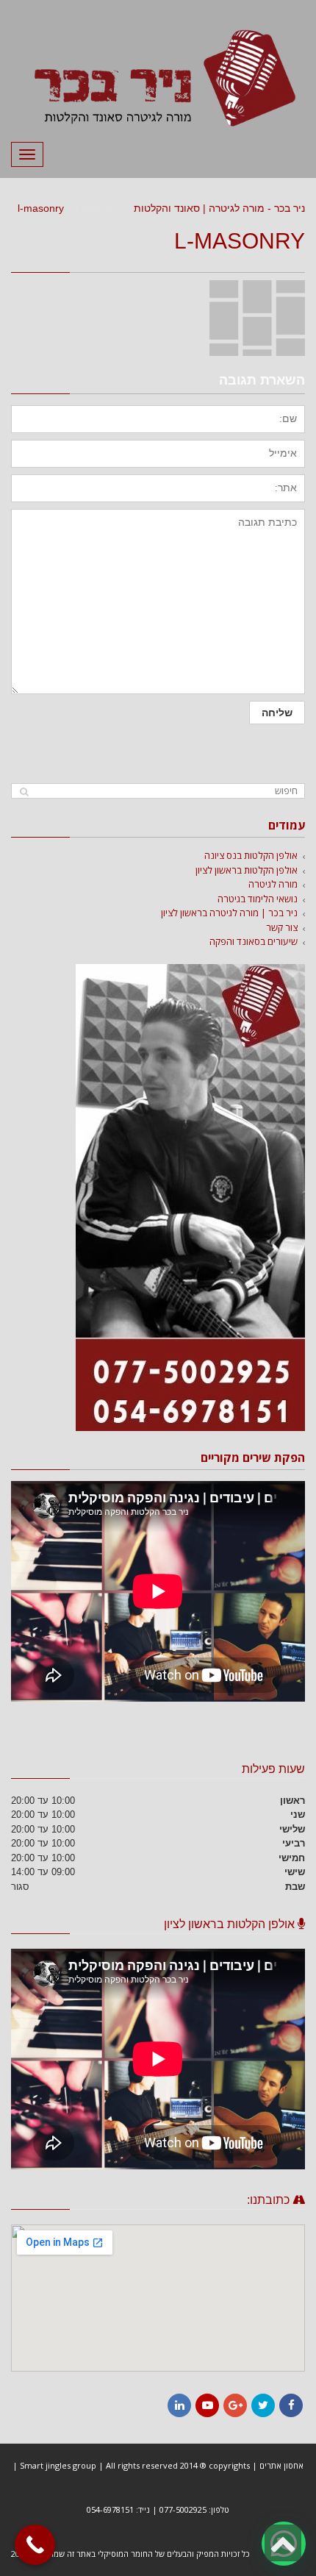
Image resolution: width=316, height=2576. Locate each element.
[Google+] (235, 2405)
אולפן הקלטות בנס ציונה (251, 855)
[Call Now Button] (35, 2545)
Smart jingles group (58, 2465)
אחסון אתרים (281, 2465)
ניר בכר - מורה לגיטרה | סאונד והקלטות (219, 208)
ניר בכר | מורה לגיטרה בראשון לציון (229, 913)
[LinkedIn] (179, 2405)
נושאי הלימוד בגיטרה (258, 899)
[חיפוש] (24, 792)
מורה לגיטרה (273, 884)
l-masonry (41, 208)
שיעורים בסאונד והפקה (254, 941)
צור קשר (282, 927)
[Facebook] (291, 2405)
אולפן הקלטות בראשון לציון (247, 870)
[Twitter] (263, 2405)
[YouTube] (207, 2405)
